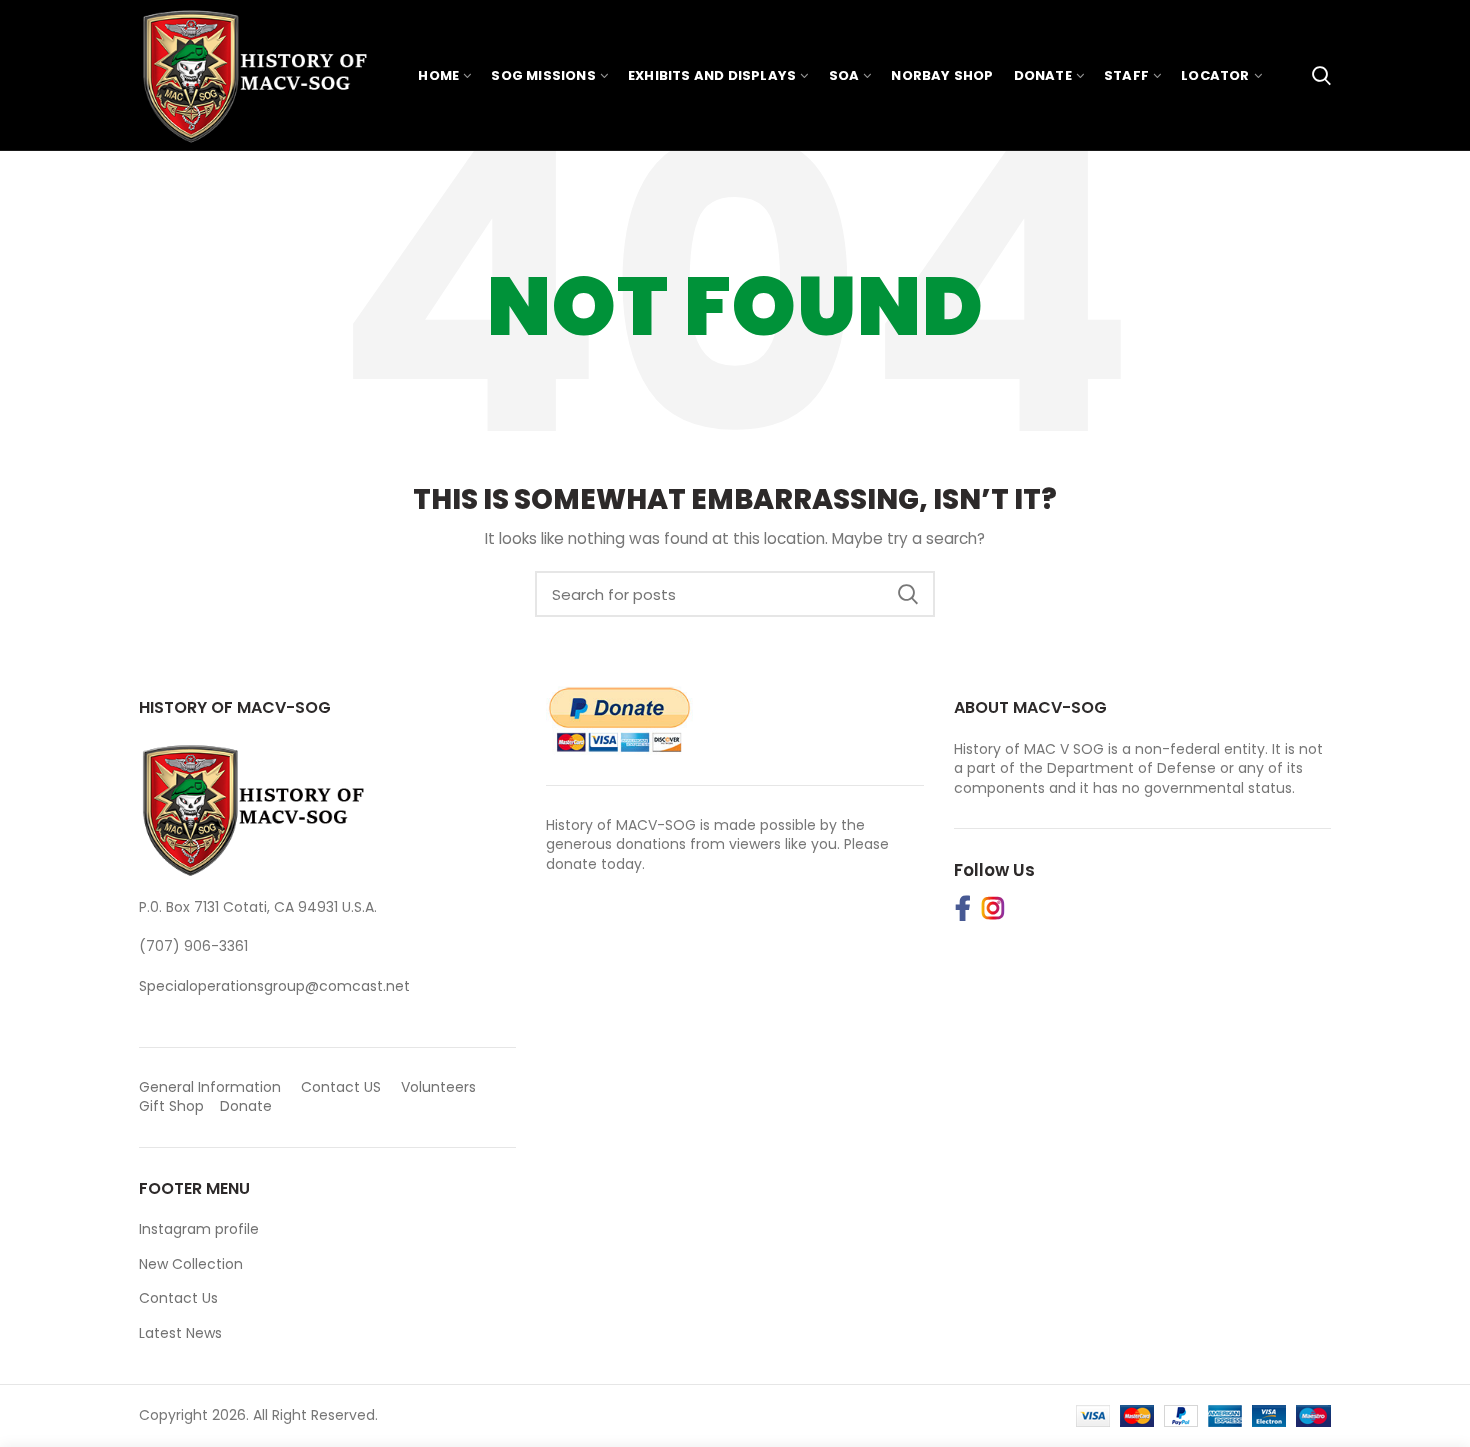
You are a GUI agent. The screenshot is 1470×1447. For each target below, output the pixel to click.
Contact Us (178, 1298)
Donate (248, 1106)
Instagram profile (199, 1229)
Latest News (180, 1333)
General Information (210, 1087)
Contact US (341, 1087)
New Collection (191, 1264)
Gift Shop (171, 1106)
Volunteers (438, 1087)
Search (908, 594)
